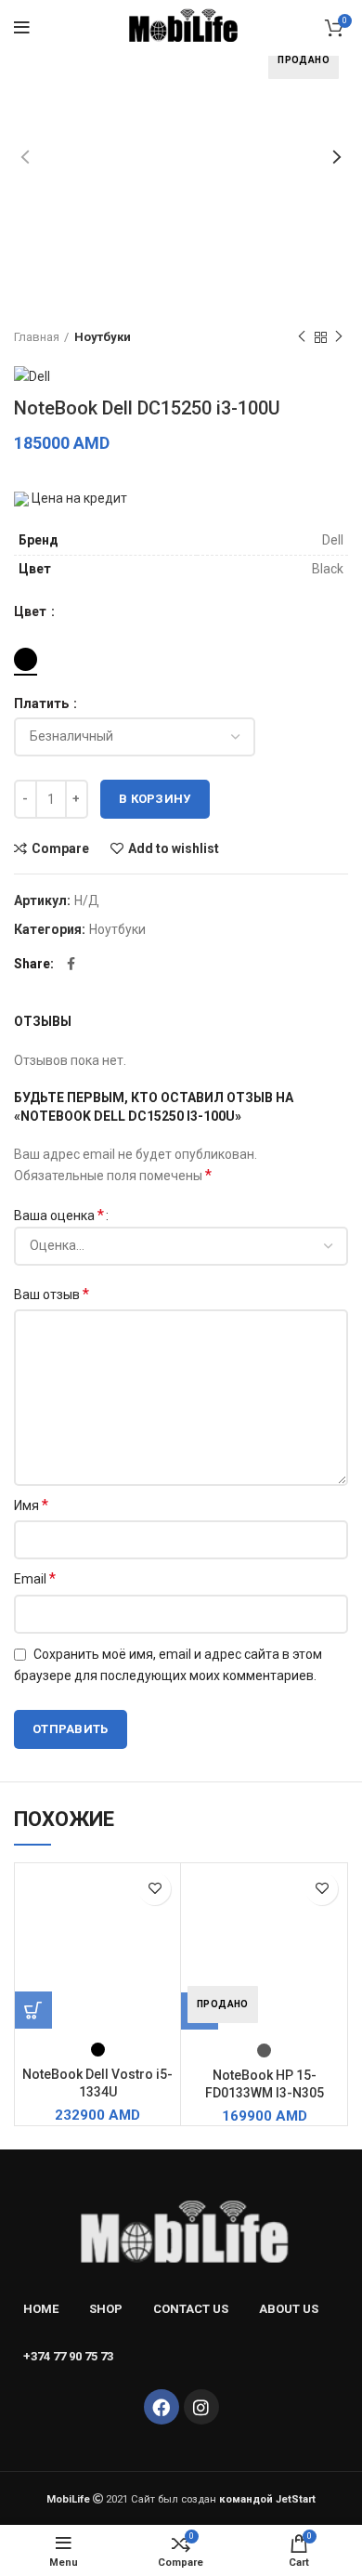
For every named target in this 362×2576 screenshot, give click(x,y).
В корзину (155, 799)
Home (41, 2309)
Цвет (32, 611)
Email (35, 1578)
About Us (289, 2309)
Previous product (302, 337)
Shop (106, 2309)
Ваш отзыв (52, 1294)
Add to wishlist (174, 848)
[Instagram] (201, 2407)
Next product (339, 337)
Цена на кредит (78, 498)
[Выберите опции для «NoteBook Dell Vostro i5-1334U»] (33, 2010)
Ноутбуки (103, 337)
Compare (60, 848)
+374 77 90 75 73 (68, 2356)
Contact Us (191, 2309)
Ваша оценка (59, 1215)
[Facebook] (162, 2407)
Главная (37, 337)
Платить (43, 703)
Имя (31, 1505)
